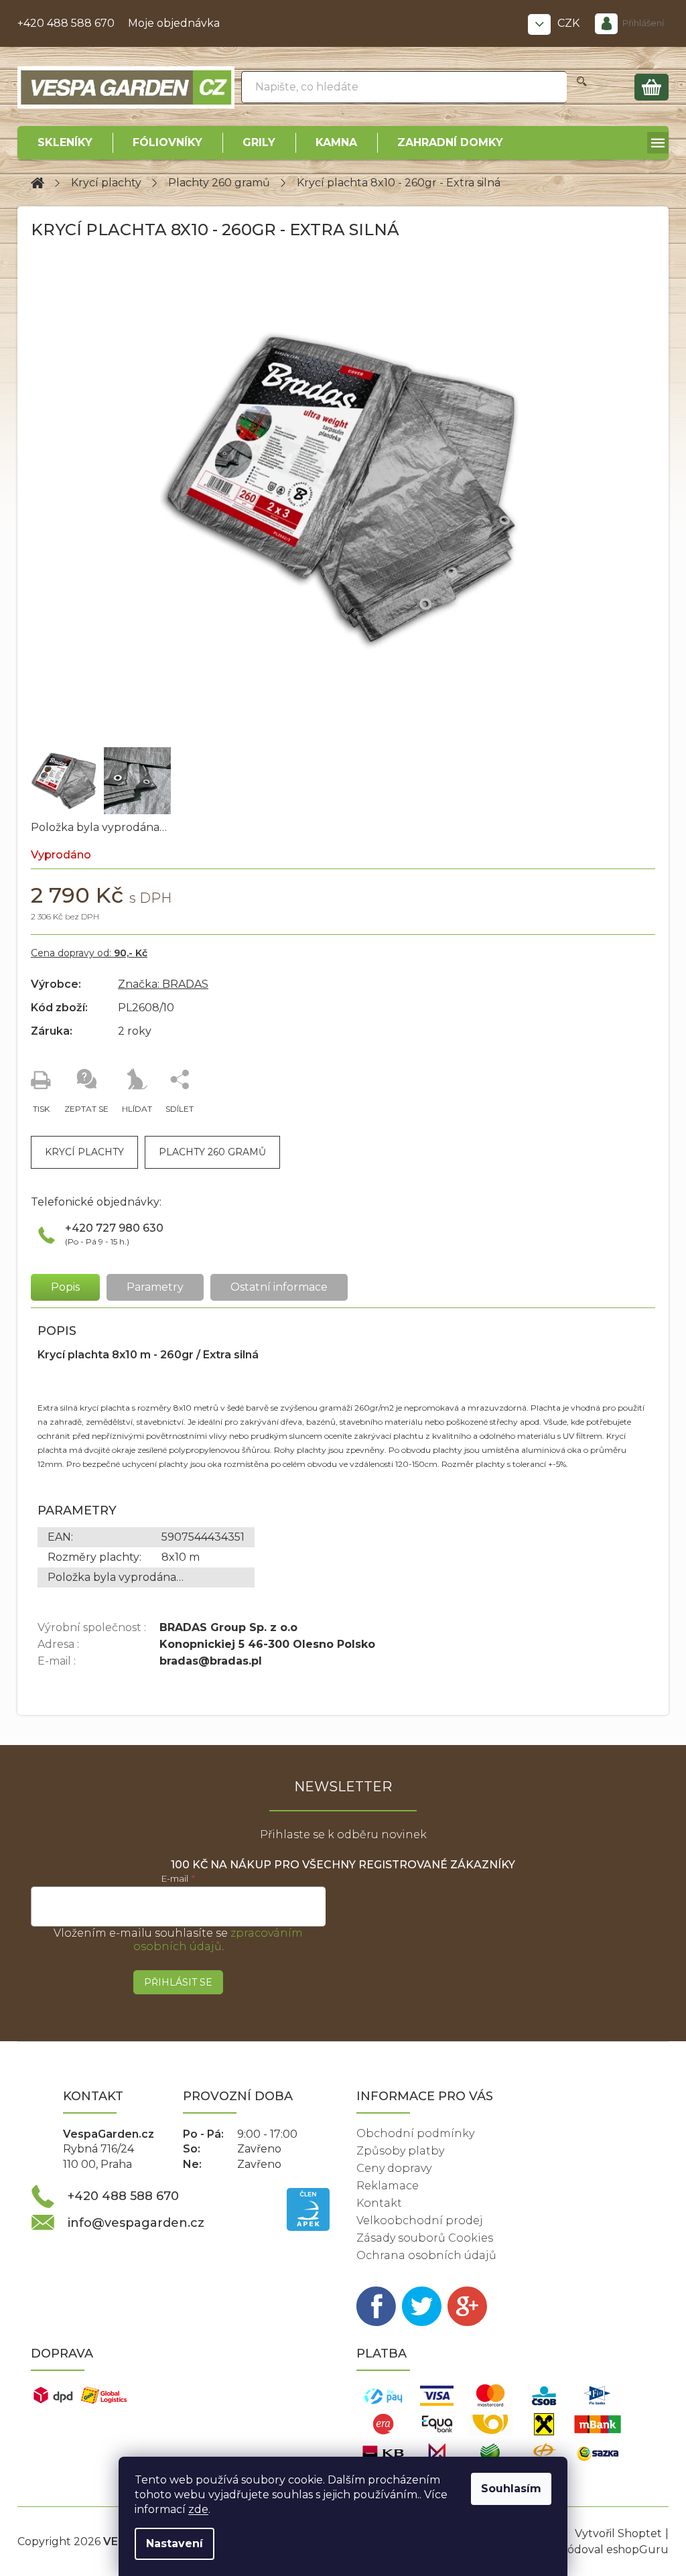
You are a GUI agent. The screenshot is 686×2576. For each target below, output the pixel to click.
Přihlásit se (178, 1982)
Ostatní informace (279, 1287)
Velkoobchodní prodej (420, 2220)
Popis (65, 1287)
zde (198, 2509)
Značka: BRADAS (163, 984)
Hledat (582, 87)
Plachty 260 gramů (212, 1152)
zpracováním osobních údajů (218, 1940)
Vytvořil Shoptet (618, 2533)
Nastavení (175, 2543)
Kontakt (379, 2203)
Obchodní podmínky (415, 2133)
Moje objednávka (174, 23)
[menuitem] (65, 143)
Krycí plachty (84, 1152)
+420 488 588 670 (66, 23)
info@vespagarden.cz (136, 2223)
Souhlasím (511, 2489)
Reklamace (388, 2186)
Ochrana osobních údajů (426, 2255)
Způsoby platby (400, 2151)
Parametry (155, 1287)
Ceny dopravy (394, 2168)
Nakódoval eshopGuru (607, 2550)
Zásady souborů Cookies (425, 2238)
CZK (570, 23)
